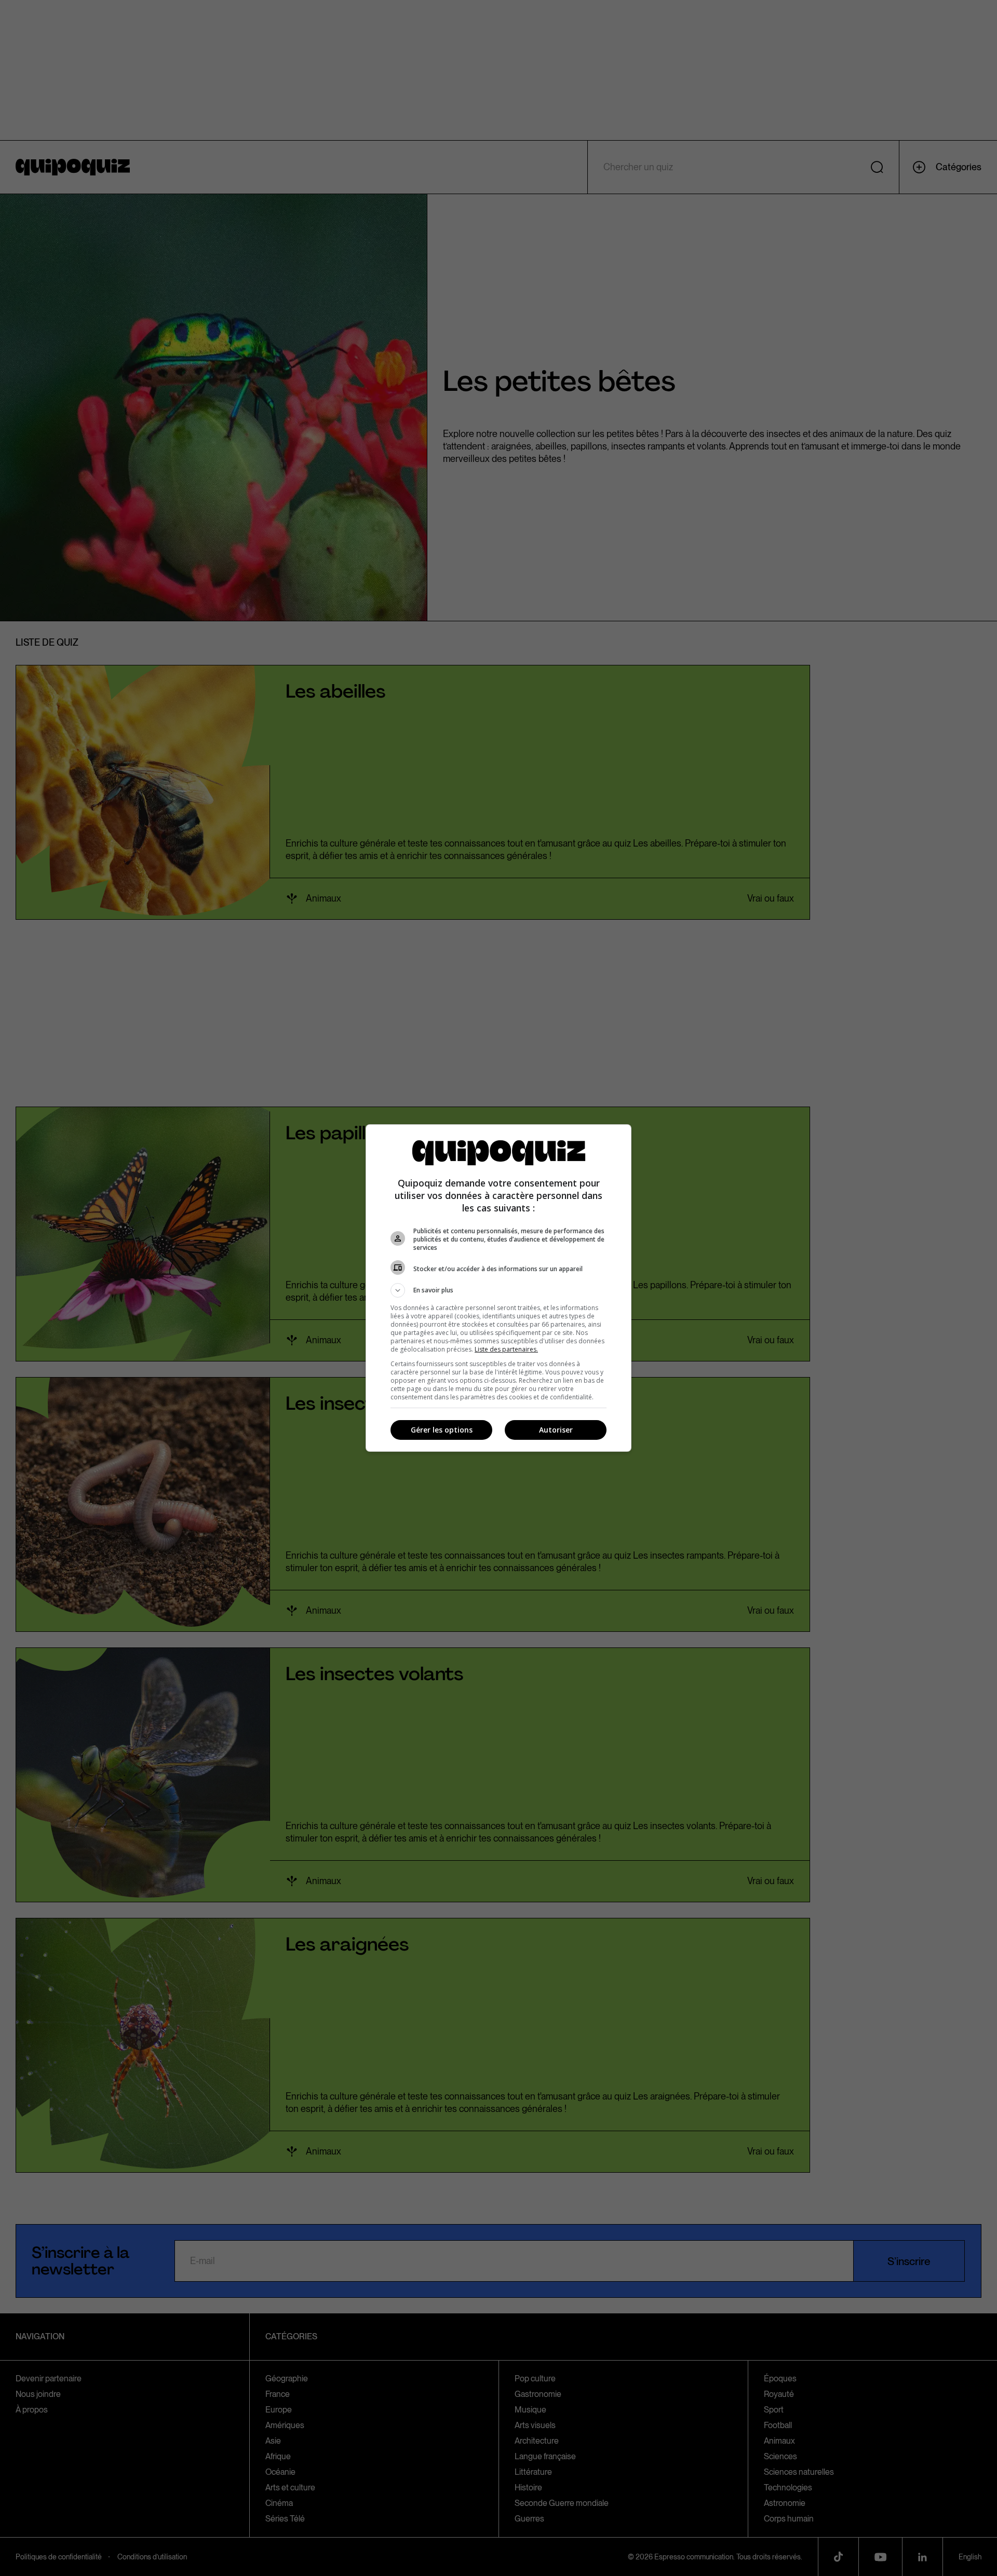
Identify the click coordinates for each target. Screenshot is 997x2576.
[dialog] (498, 1288)
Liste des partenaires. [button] (506, 1349)
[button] (498, 1290)
